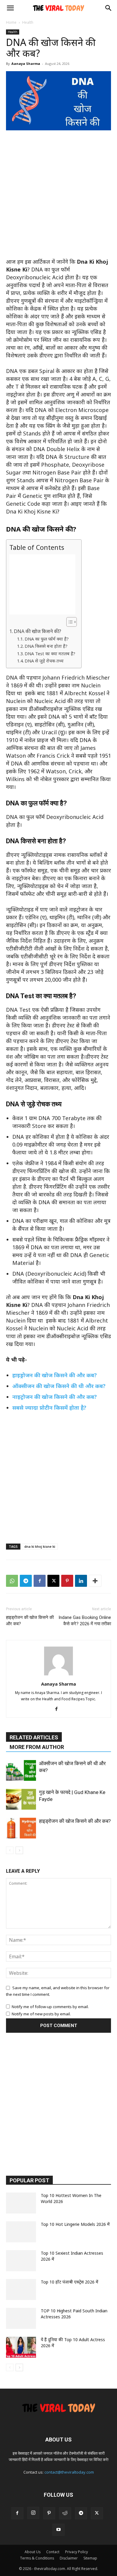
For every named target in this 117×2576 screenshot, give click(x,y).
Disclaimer (69, 2558)
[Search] (109, 8)
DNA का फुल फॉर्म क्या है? (47, 639)
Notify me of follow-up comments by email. (50, 2007)
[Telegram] (26, 1581)
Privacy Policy (76, 2552)
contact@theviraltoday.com (69, 2472)
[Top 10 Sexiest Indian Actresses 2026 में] (21, 2261)
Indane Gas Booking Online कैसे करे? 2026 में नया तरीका (85, 1621)
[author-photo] (58, 1675)
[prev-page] (10, 1850)
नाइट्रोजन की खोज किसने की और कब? (55, 1397)
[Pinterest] (67, 1581)
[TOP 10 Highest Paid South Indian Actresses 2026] (21, 2318)
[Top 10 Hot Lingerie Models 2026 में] (21, 2232)
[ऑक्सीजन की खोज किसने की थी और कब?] (21, 1770)
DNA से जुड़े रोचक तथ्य (44, 661)
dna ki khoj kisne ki (40, 1546)
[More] (95, 1581)
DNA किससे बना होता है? (46, 646)
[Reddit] (65, 2513)
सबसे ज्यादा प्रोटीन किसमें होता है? (49, 1408)
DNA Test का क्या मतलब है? (50, 653)
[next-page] (19, 1850)
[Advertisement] (58, 197)
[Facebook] (40, 1581)
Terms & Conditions (37, 2558)
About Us (33, 2552)
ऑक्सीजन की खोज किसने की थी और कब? (59, 1386)
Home (11, 22)
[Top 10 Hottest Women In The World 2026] (21, 2203)
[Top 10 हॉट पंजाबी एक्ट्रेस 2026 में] (21, 2290)
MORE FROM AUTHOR (37, 1747)
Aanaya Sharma (26, 64)
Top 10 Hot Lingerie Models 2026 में (75, 2224)
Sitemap (90, 2558)
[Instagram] (33, 2513)
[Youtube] (58, 2530)
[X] (53, 1581)
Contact (53, 2552)
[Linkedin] (81, 1581)
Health (28, 22)
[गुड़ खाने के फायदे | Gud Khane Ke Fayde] (21, 1799)
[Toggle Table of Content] (69, 622)
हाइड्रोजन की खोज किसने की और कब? (55, 1375)
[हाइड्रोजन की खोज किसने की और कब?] (21, 1828)
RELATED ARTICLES (34, 1737)
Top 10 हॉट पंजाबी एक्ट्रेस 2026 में (70, 2282)
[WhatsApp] (12, 1581)
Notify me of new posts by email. (41, 2014)
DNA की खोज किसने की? (37, 631)
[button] (10, 8)
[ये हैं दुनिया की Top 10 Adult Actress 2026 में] (21, 2347)
